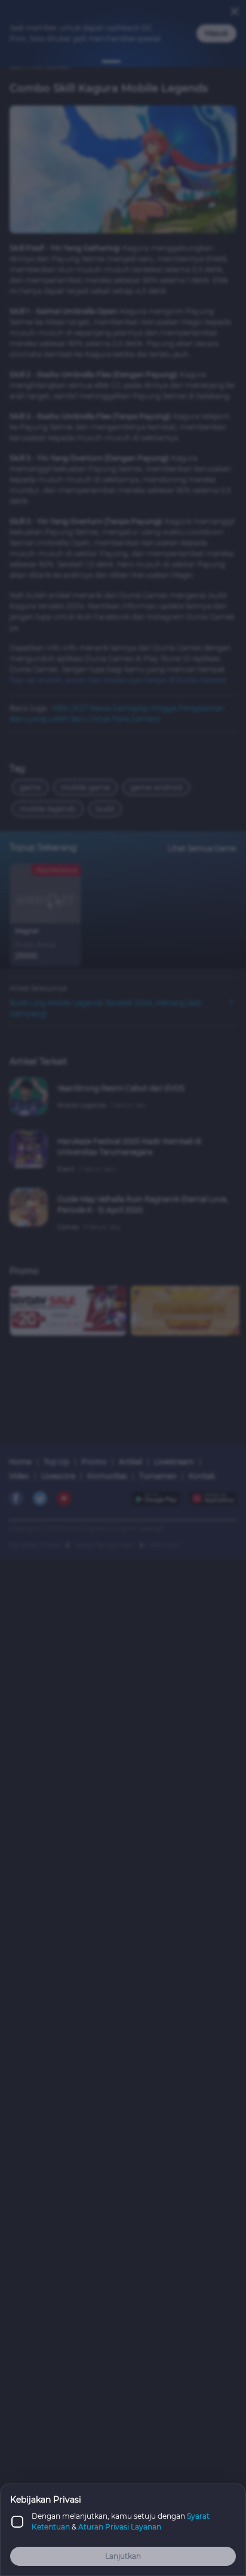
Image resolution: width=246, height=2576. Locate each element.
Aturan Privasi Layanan (120, 2527)
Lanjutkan (123, 2556)
